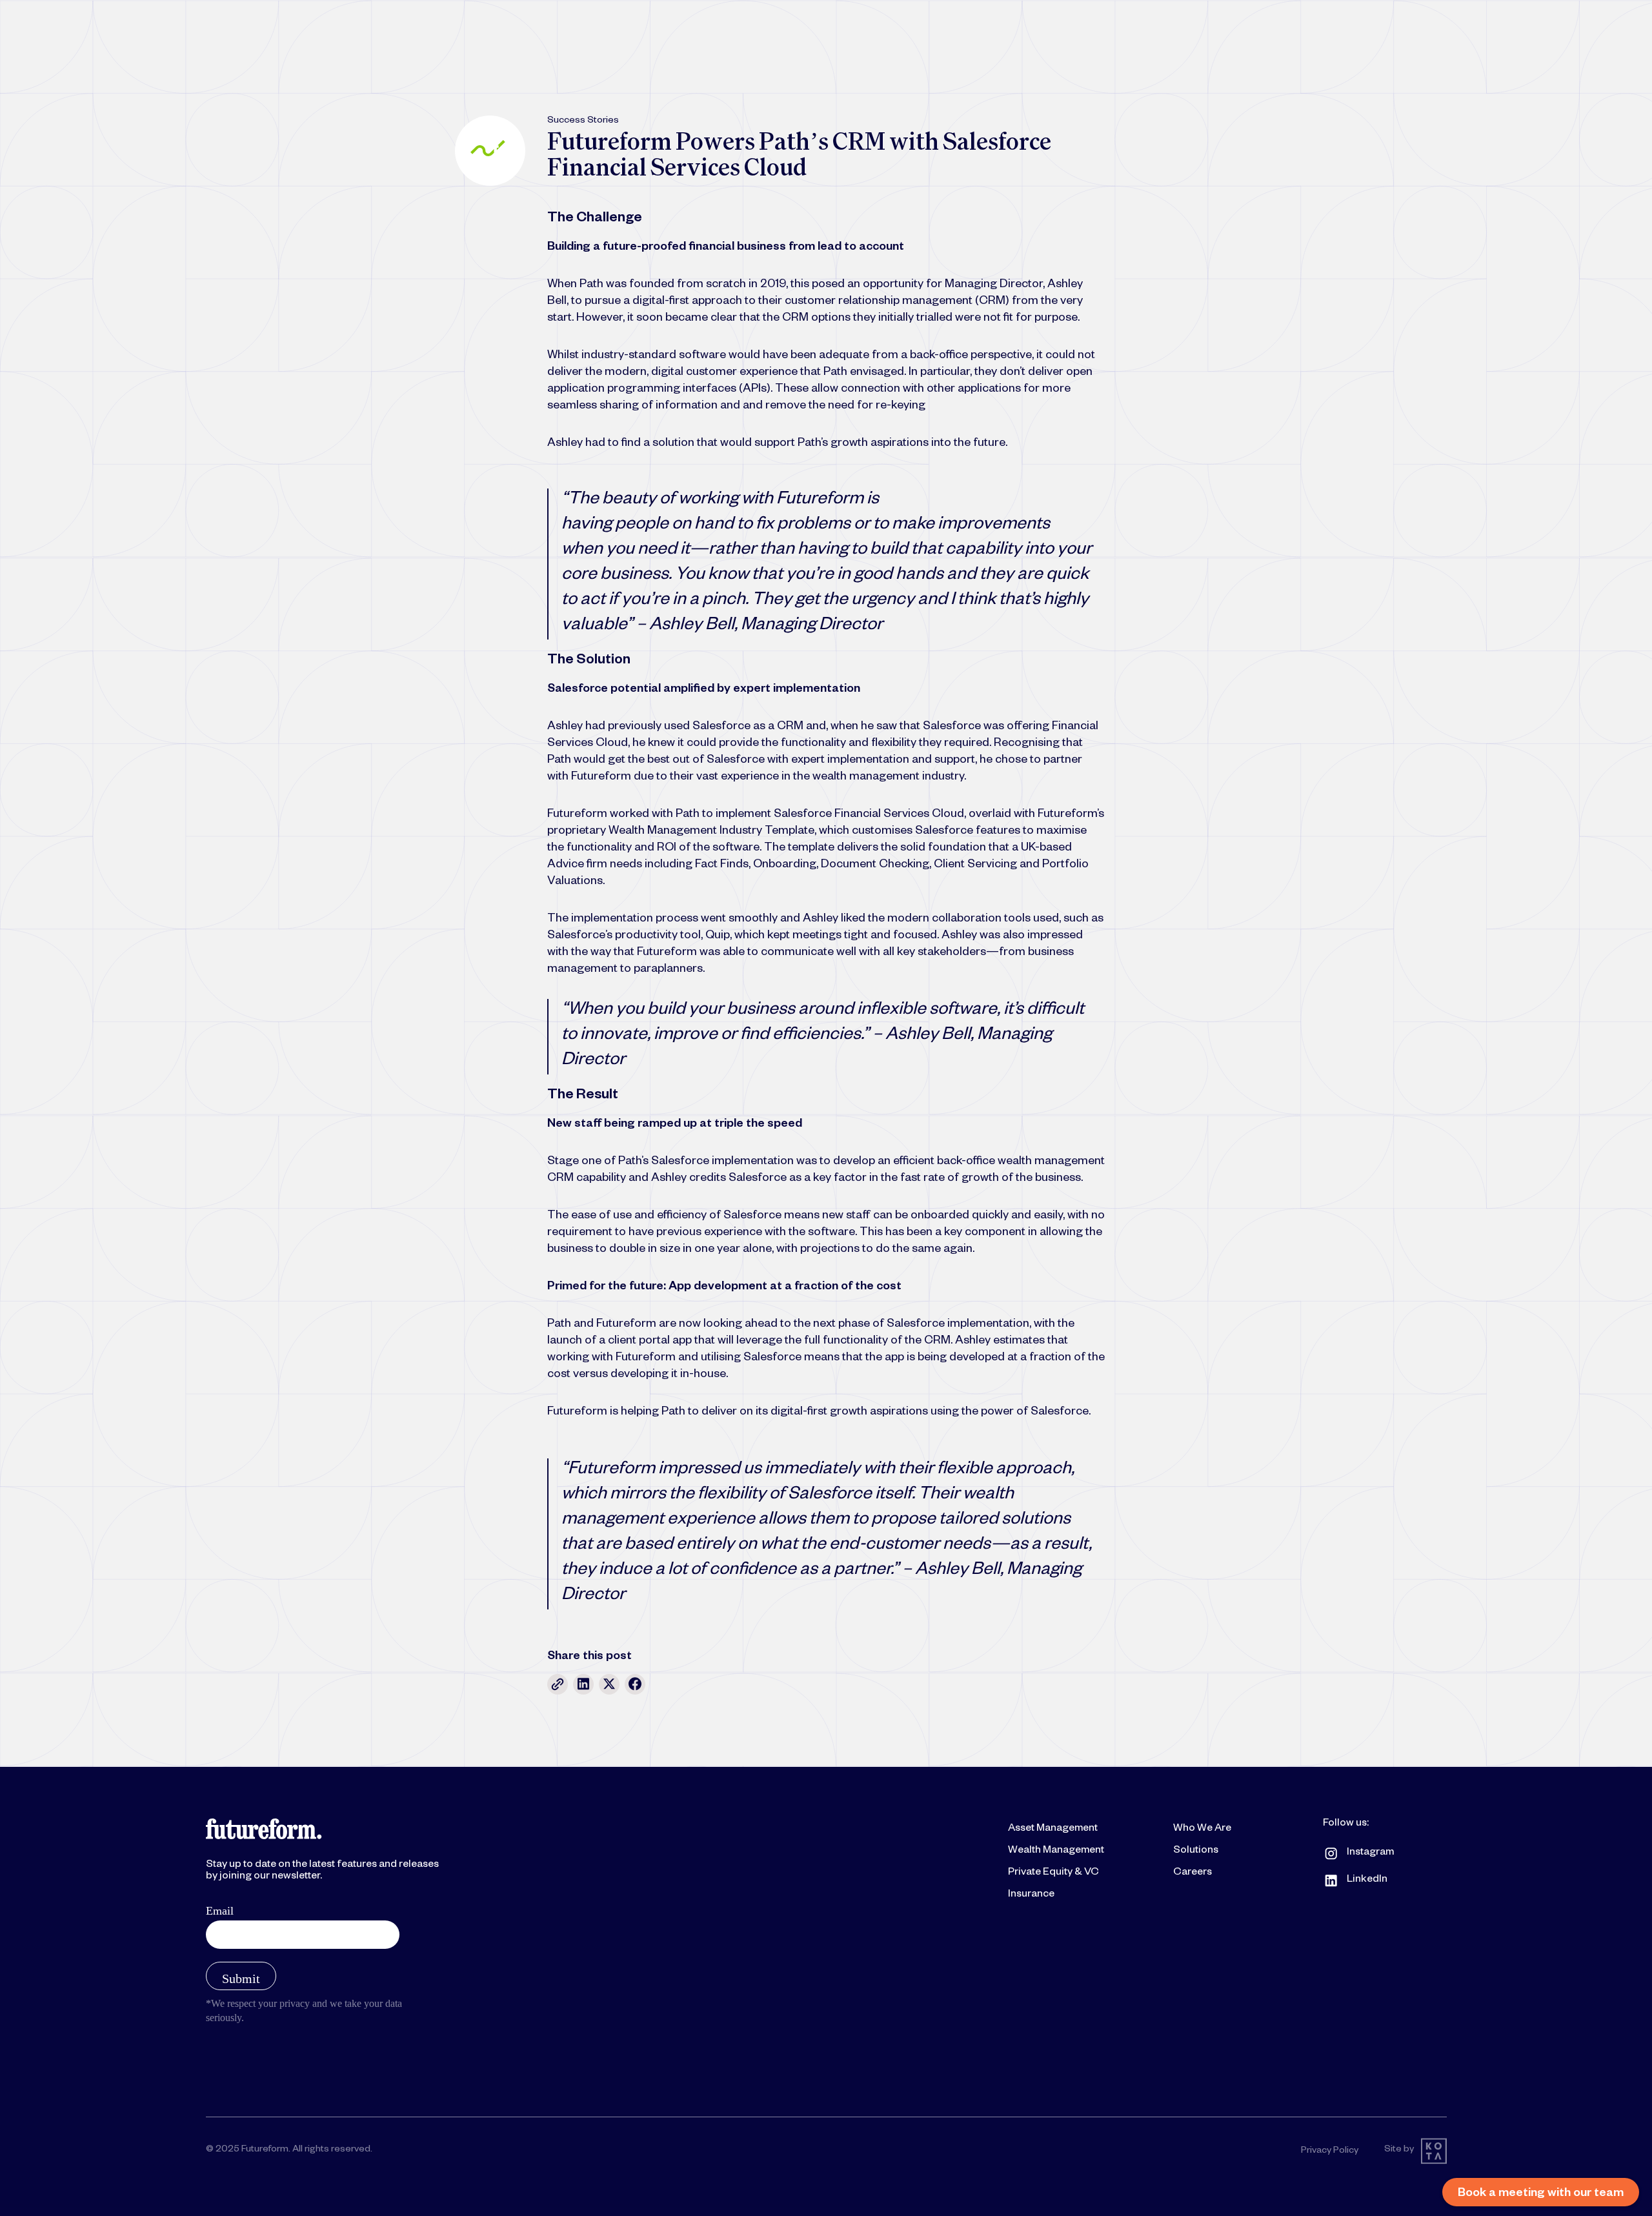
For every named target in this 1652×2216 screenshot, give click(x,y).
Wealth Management (1056, 1851)
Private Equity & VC (1053, 1873)
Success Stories (583, 121)
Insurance (1031, 1895)
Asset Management (1053, 1829)
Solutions (1196, 1851)
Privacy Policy (1330, 2151)
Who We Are (1202, 1829)
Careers (1193, 1873)
